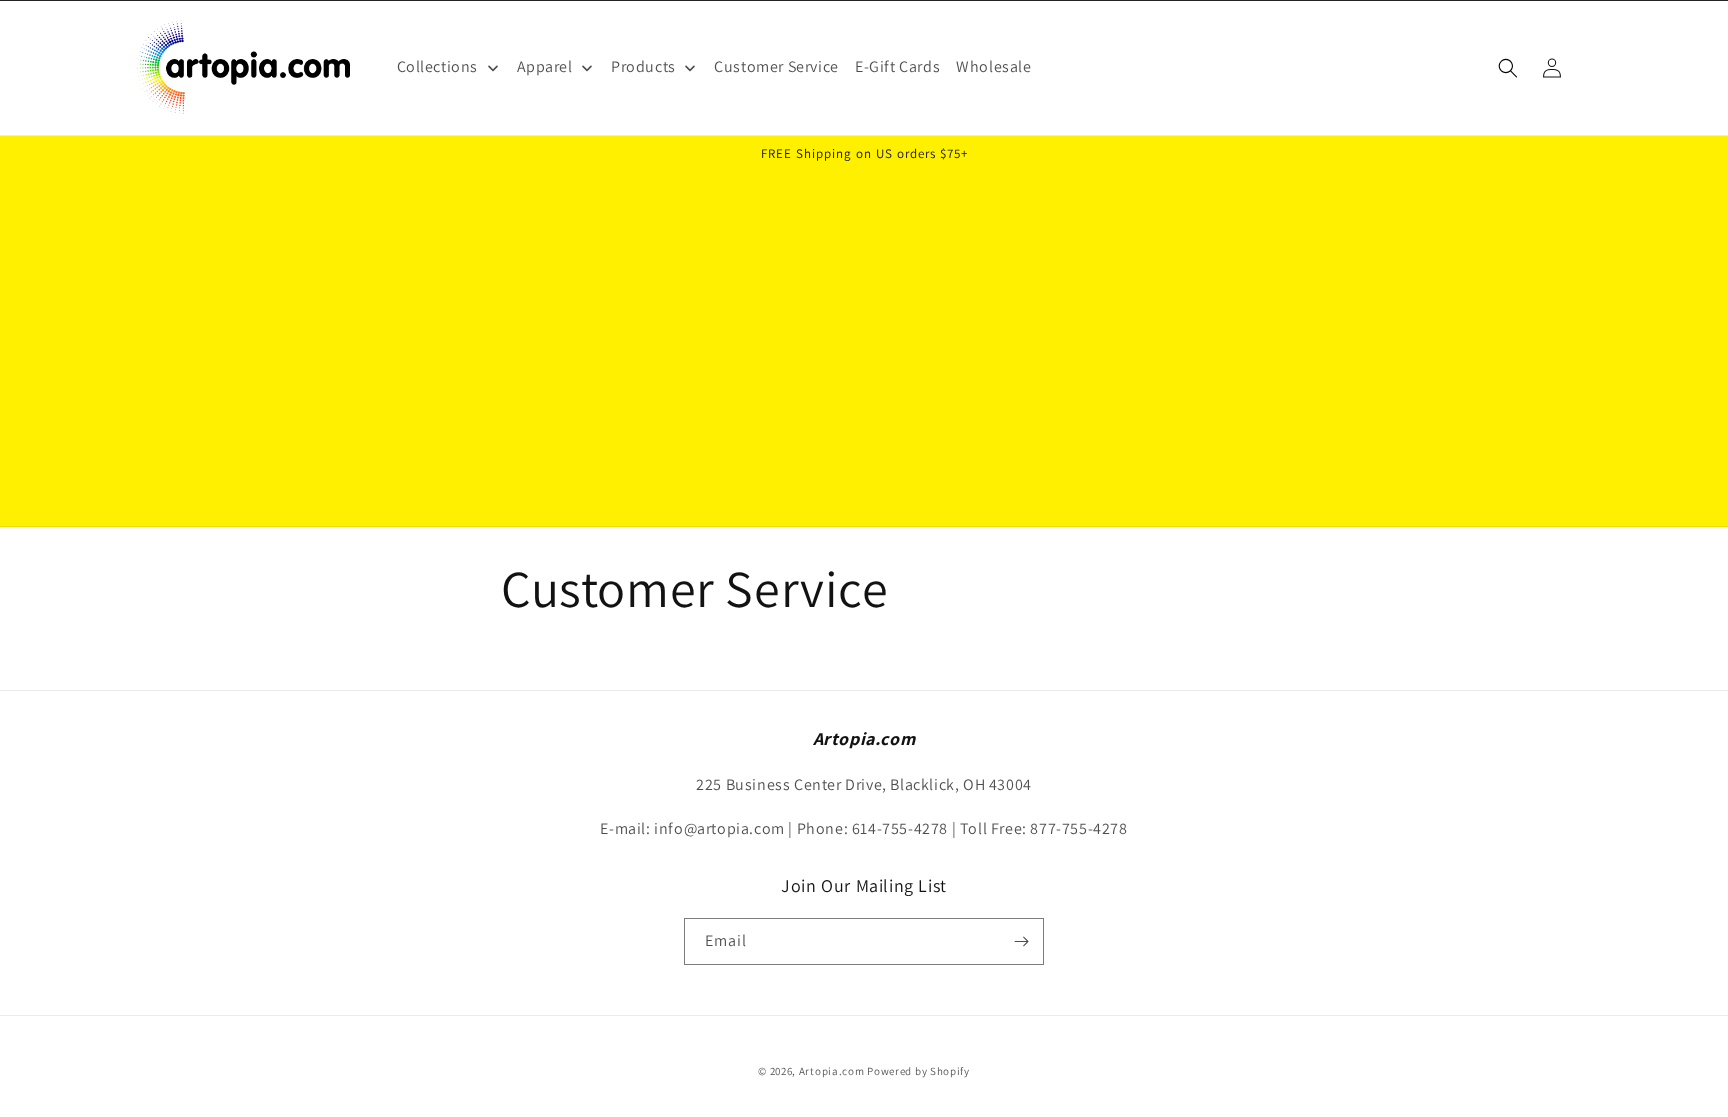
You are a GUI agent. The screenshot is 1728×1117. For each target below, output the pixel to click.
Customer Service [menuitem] (776, 66)
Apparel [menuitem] (545, 66)
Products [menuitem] (643, 66)
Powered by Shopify (918, 1071)
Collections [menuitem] (438, 66)
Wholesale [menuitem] (993, 66)
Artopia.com (832, 1071)
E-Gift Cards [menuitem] (897, 66)
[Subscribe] (1021, 941)
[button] (1508, 68)
